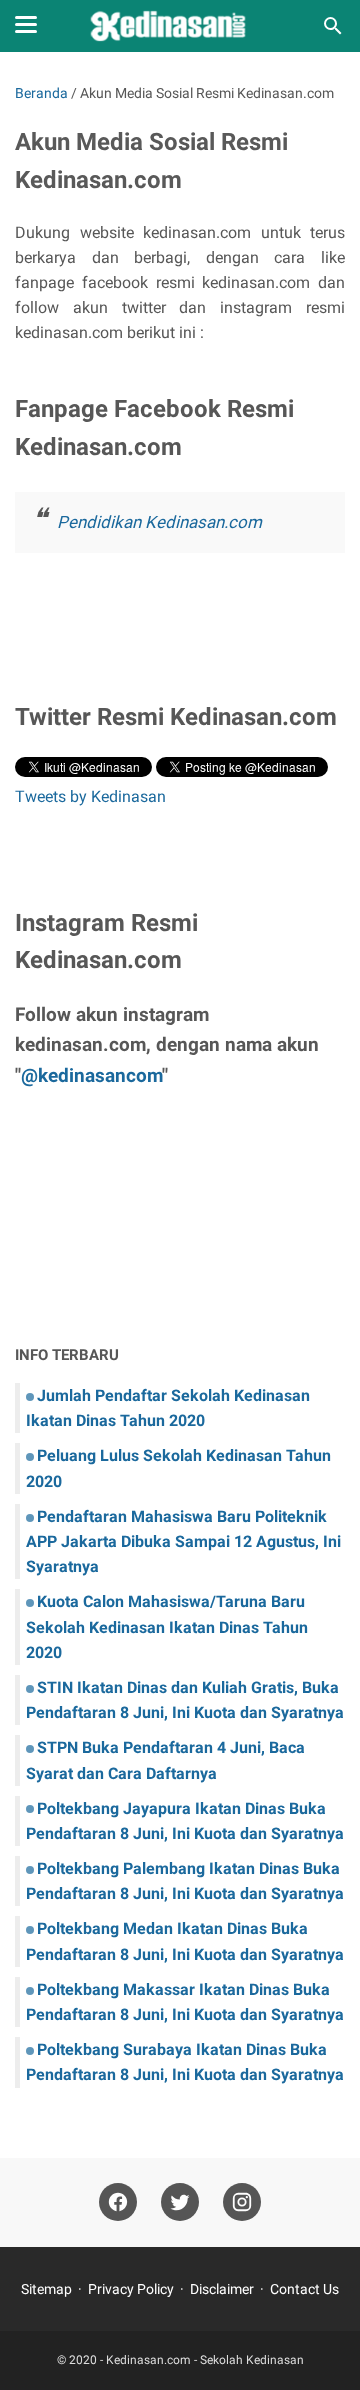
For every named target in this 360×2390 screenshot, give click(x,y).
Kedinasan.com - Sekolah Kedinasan (205, 2360)
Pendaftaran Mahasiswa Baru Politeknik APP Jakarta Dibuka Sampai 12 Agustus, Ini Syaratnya (183, 1541)
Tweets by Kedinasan (90, 796)
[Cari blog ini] (333, 26)
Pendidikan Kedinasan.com (159, 522)
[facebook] (118, 2202)
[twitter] (180, 2202)
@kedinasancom (91, 1075)
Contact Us (304, 2289)
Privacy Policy (131, 2289)
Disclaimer (222, 2289)
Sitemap (46, 2289)
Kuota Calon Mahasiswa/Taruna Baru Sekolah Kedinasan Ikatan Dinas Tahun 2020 (167, 1626)
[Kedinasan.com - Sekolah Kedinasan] (180, 26)
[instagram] (242, 2202)
